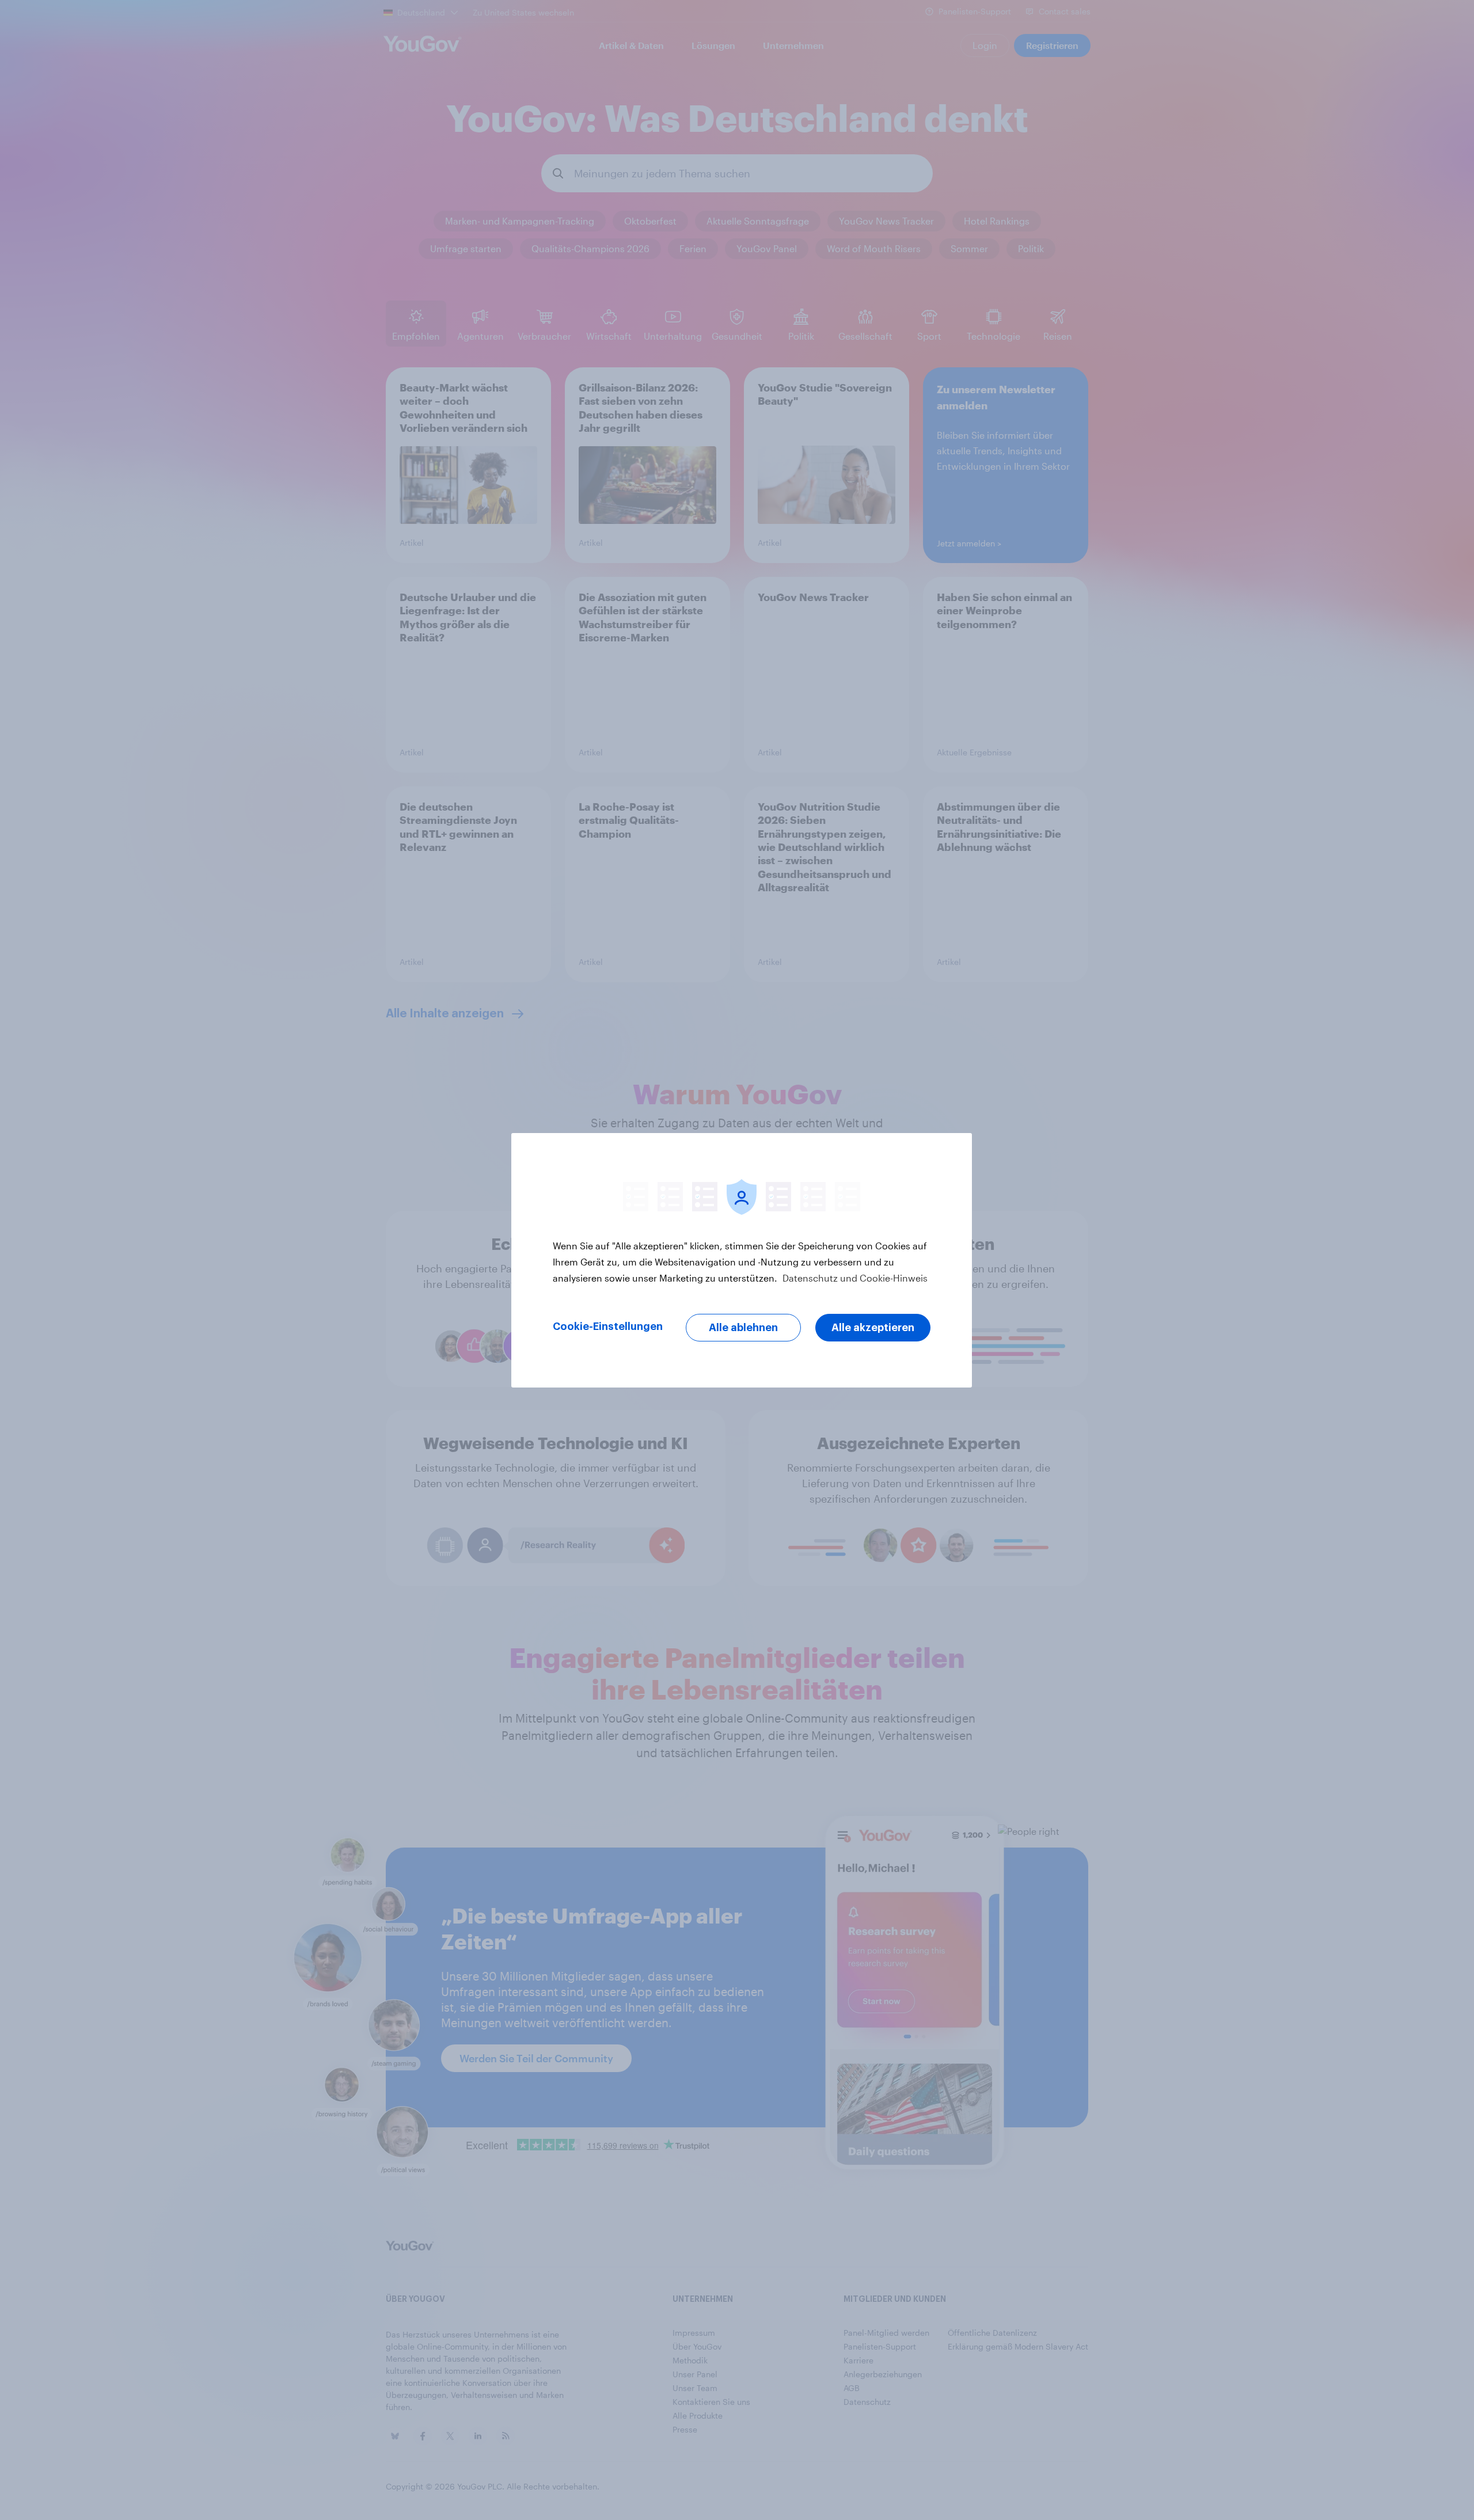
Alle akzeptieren (873, 1328)
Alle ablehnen (743, 1328)
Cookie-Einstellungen (608, 1326)
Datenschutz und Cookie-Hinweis (854, 1278)
